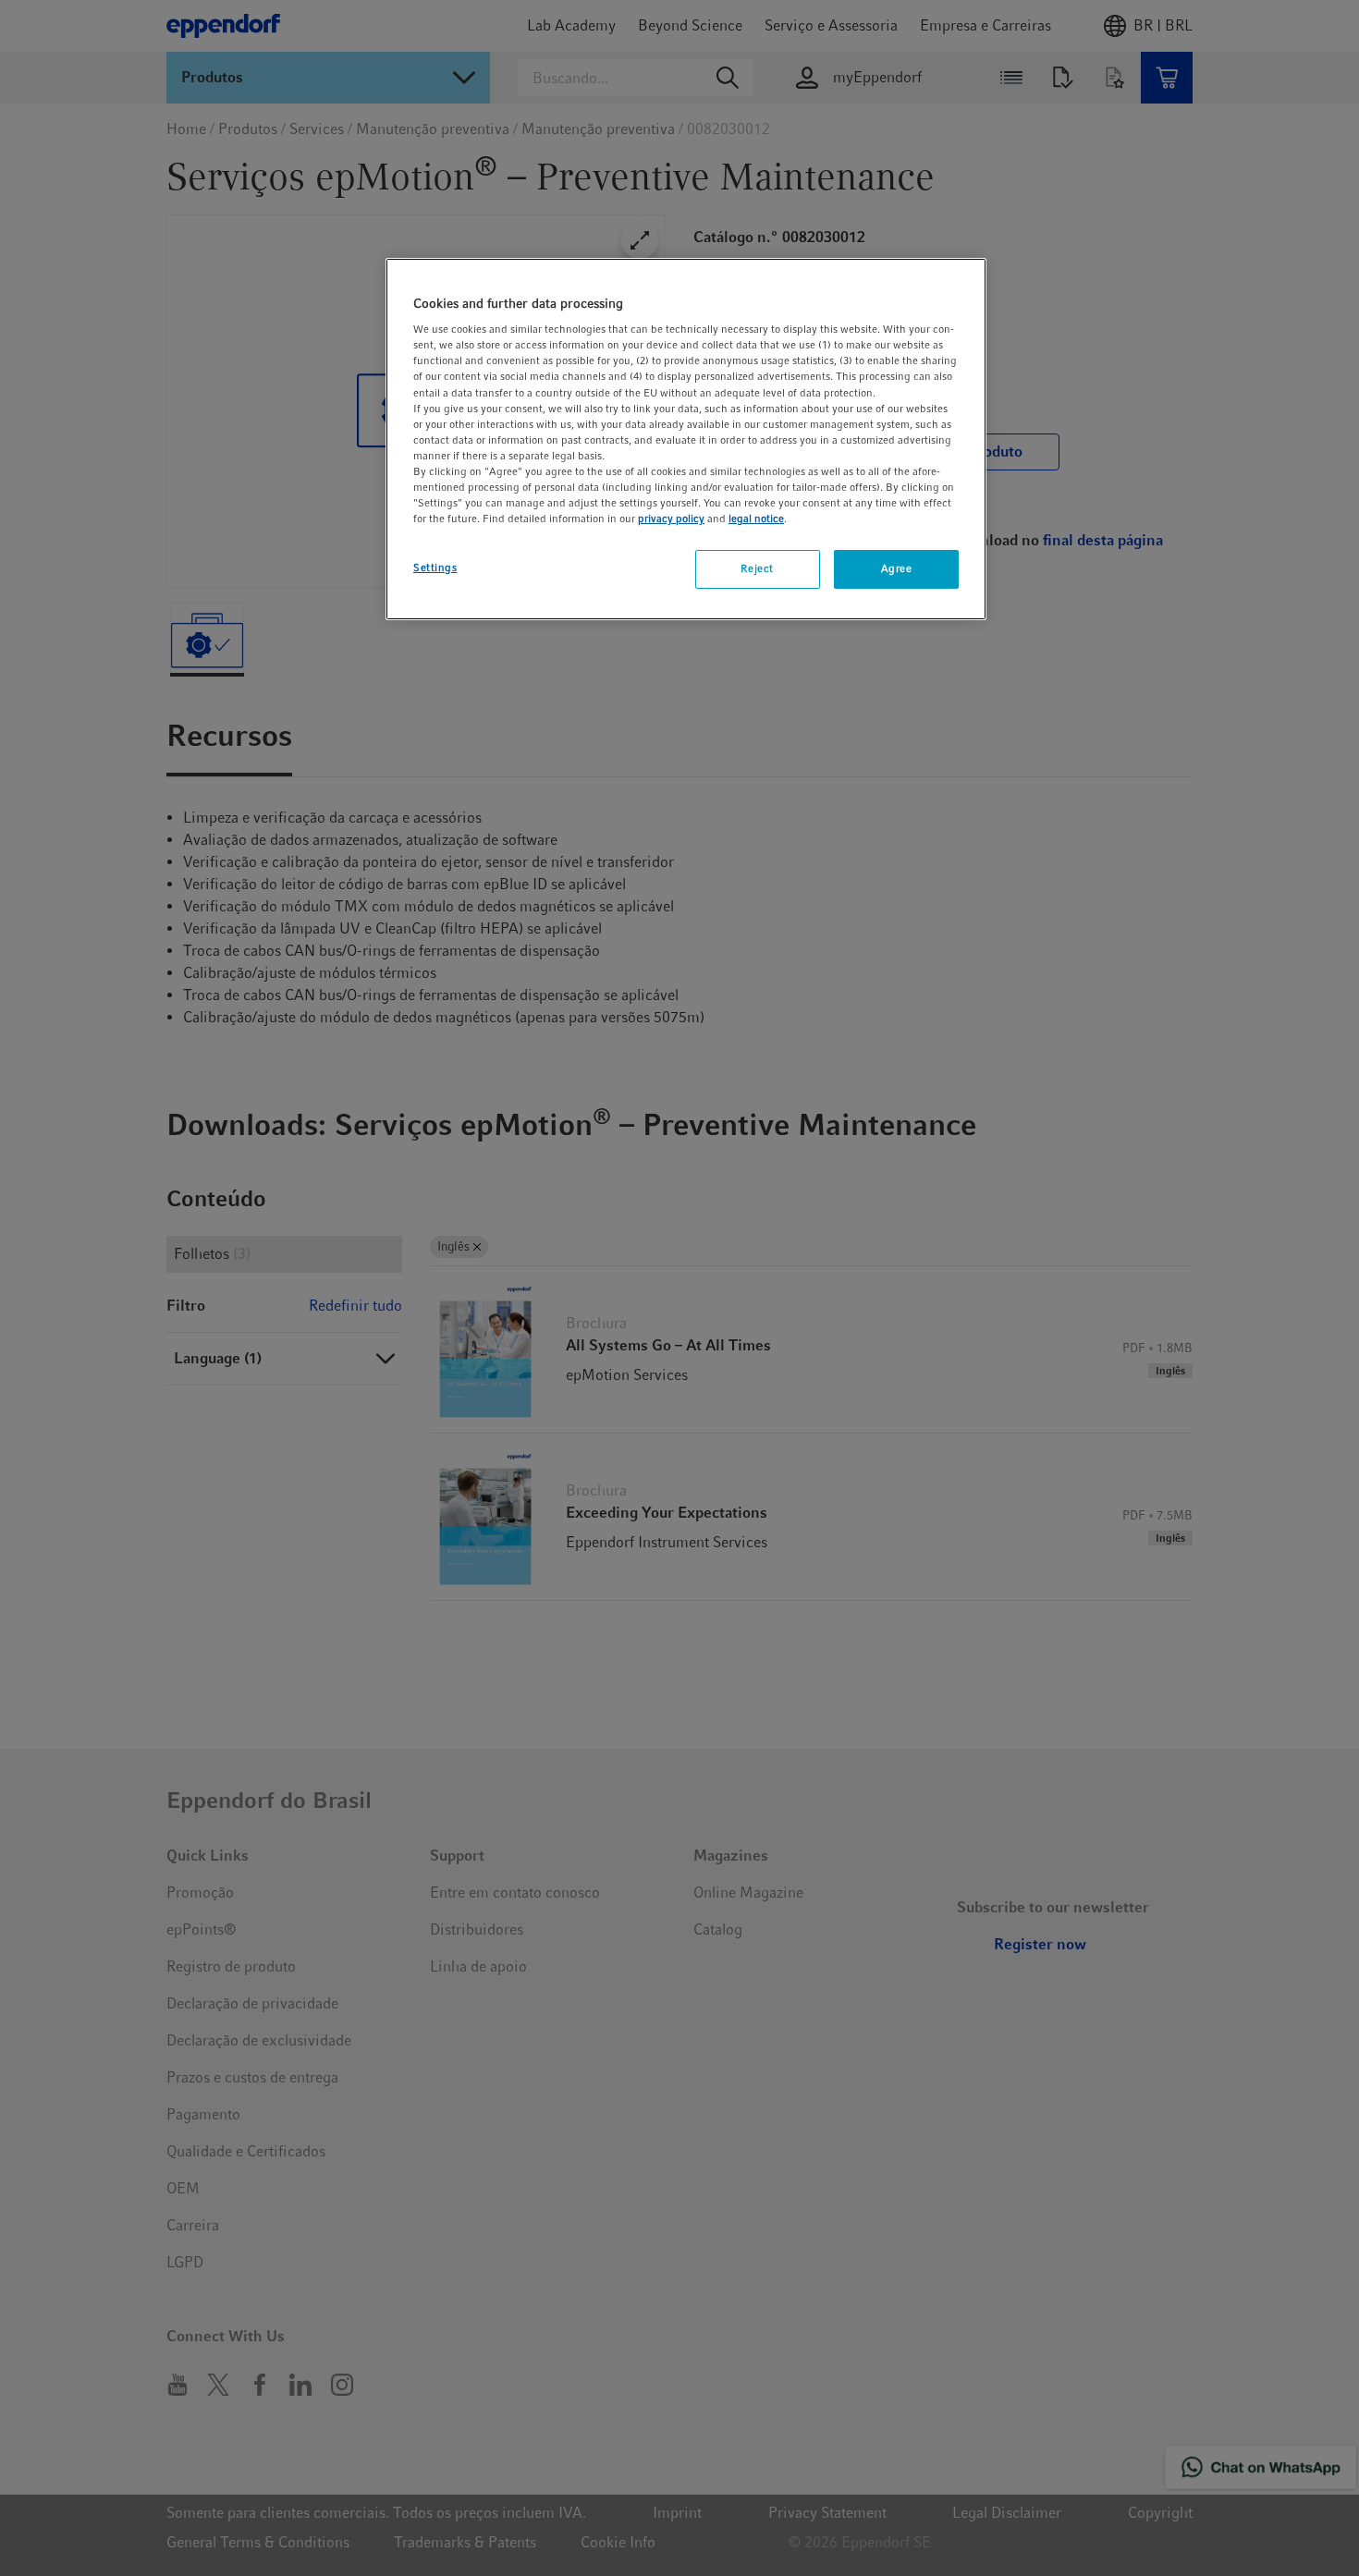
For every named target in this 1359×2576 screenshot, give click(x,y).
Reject (757, 568)
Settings (435, 568)
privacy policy (671, 519)
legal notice (756, 519)
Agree (897, 568)
